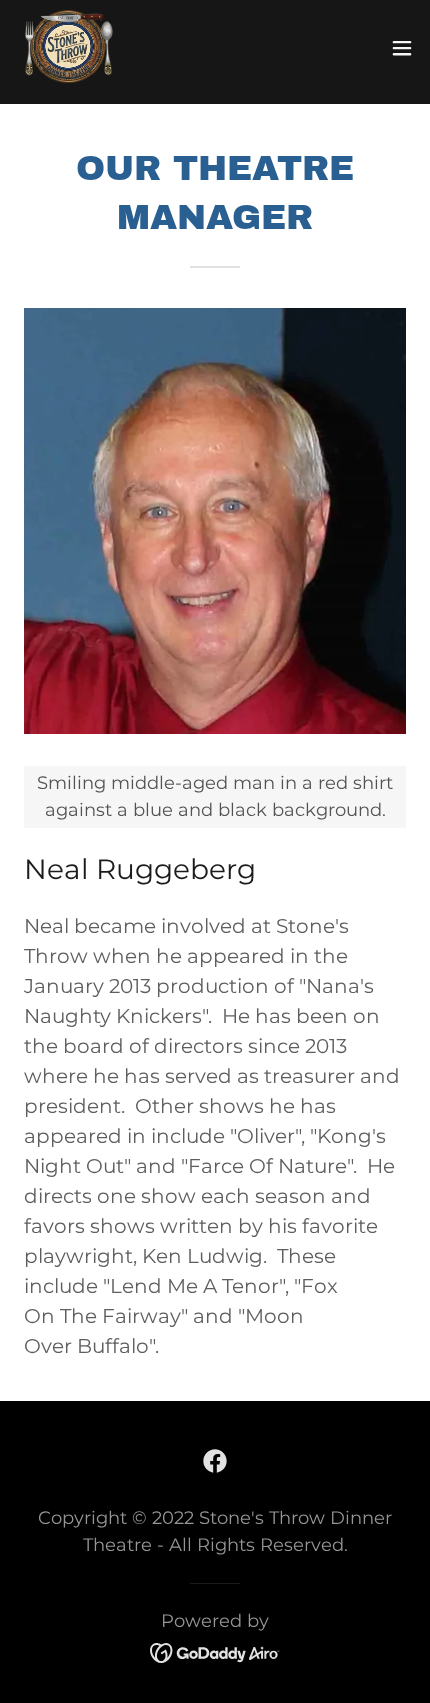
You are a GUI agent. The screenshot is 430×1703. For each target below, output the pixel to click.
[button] (402, 48)
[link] (69, 48)
